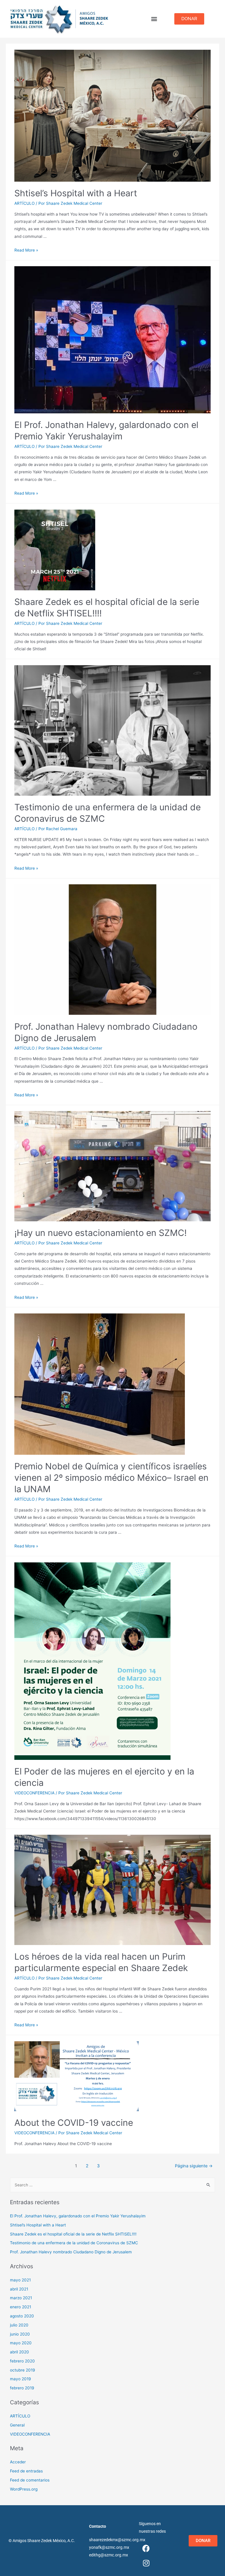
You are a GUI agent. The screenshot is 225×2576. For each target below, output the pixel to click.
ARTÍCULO (24, 203)
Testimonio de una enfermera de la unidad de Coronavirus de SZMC (74, 2243)
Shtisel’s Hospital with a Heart (76, 193)
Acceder (18, 2462)
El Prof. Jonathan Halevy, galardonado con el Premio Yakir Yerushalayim (78, 2216)
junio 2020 (20, 2334)
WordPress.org (24, 2489)
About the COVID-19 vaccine (74, 2123)
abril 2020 (19, 2352)
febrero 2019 (22, 2388)
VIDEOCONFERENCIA (34, 1793)
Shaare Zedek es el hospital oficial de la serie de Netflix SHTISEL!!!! (73, 2234)
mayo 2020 (21, 2343)
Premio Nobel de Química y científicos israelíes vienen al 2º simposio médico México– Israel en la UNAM (111, 1478)
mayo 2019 (21, 2379)
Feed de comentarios (30, 2480)
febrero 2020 (22, 2361)
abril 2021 (19, 2289)
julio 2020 (19, 2325)
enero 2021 (21, 2307)
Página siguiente (194, 2166)
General (17, 2425)
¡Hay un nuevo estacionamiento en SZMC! (100, 1233)
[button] (154, 19)
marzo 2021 (21, 2298)
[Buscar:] (113, 2185)
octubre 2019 (23, 2370)
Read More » (26, 250)
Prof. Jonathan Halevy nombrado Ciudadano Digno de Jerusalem (71, 2252)
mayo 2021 (20, 2280)
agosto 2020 (22, 2316)
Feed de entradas (26, 2471)
